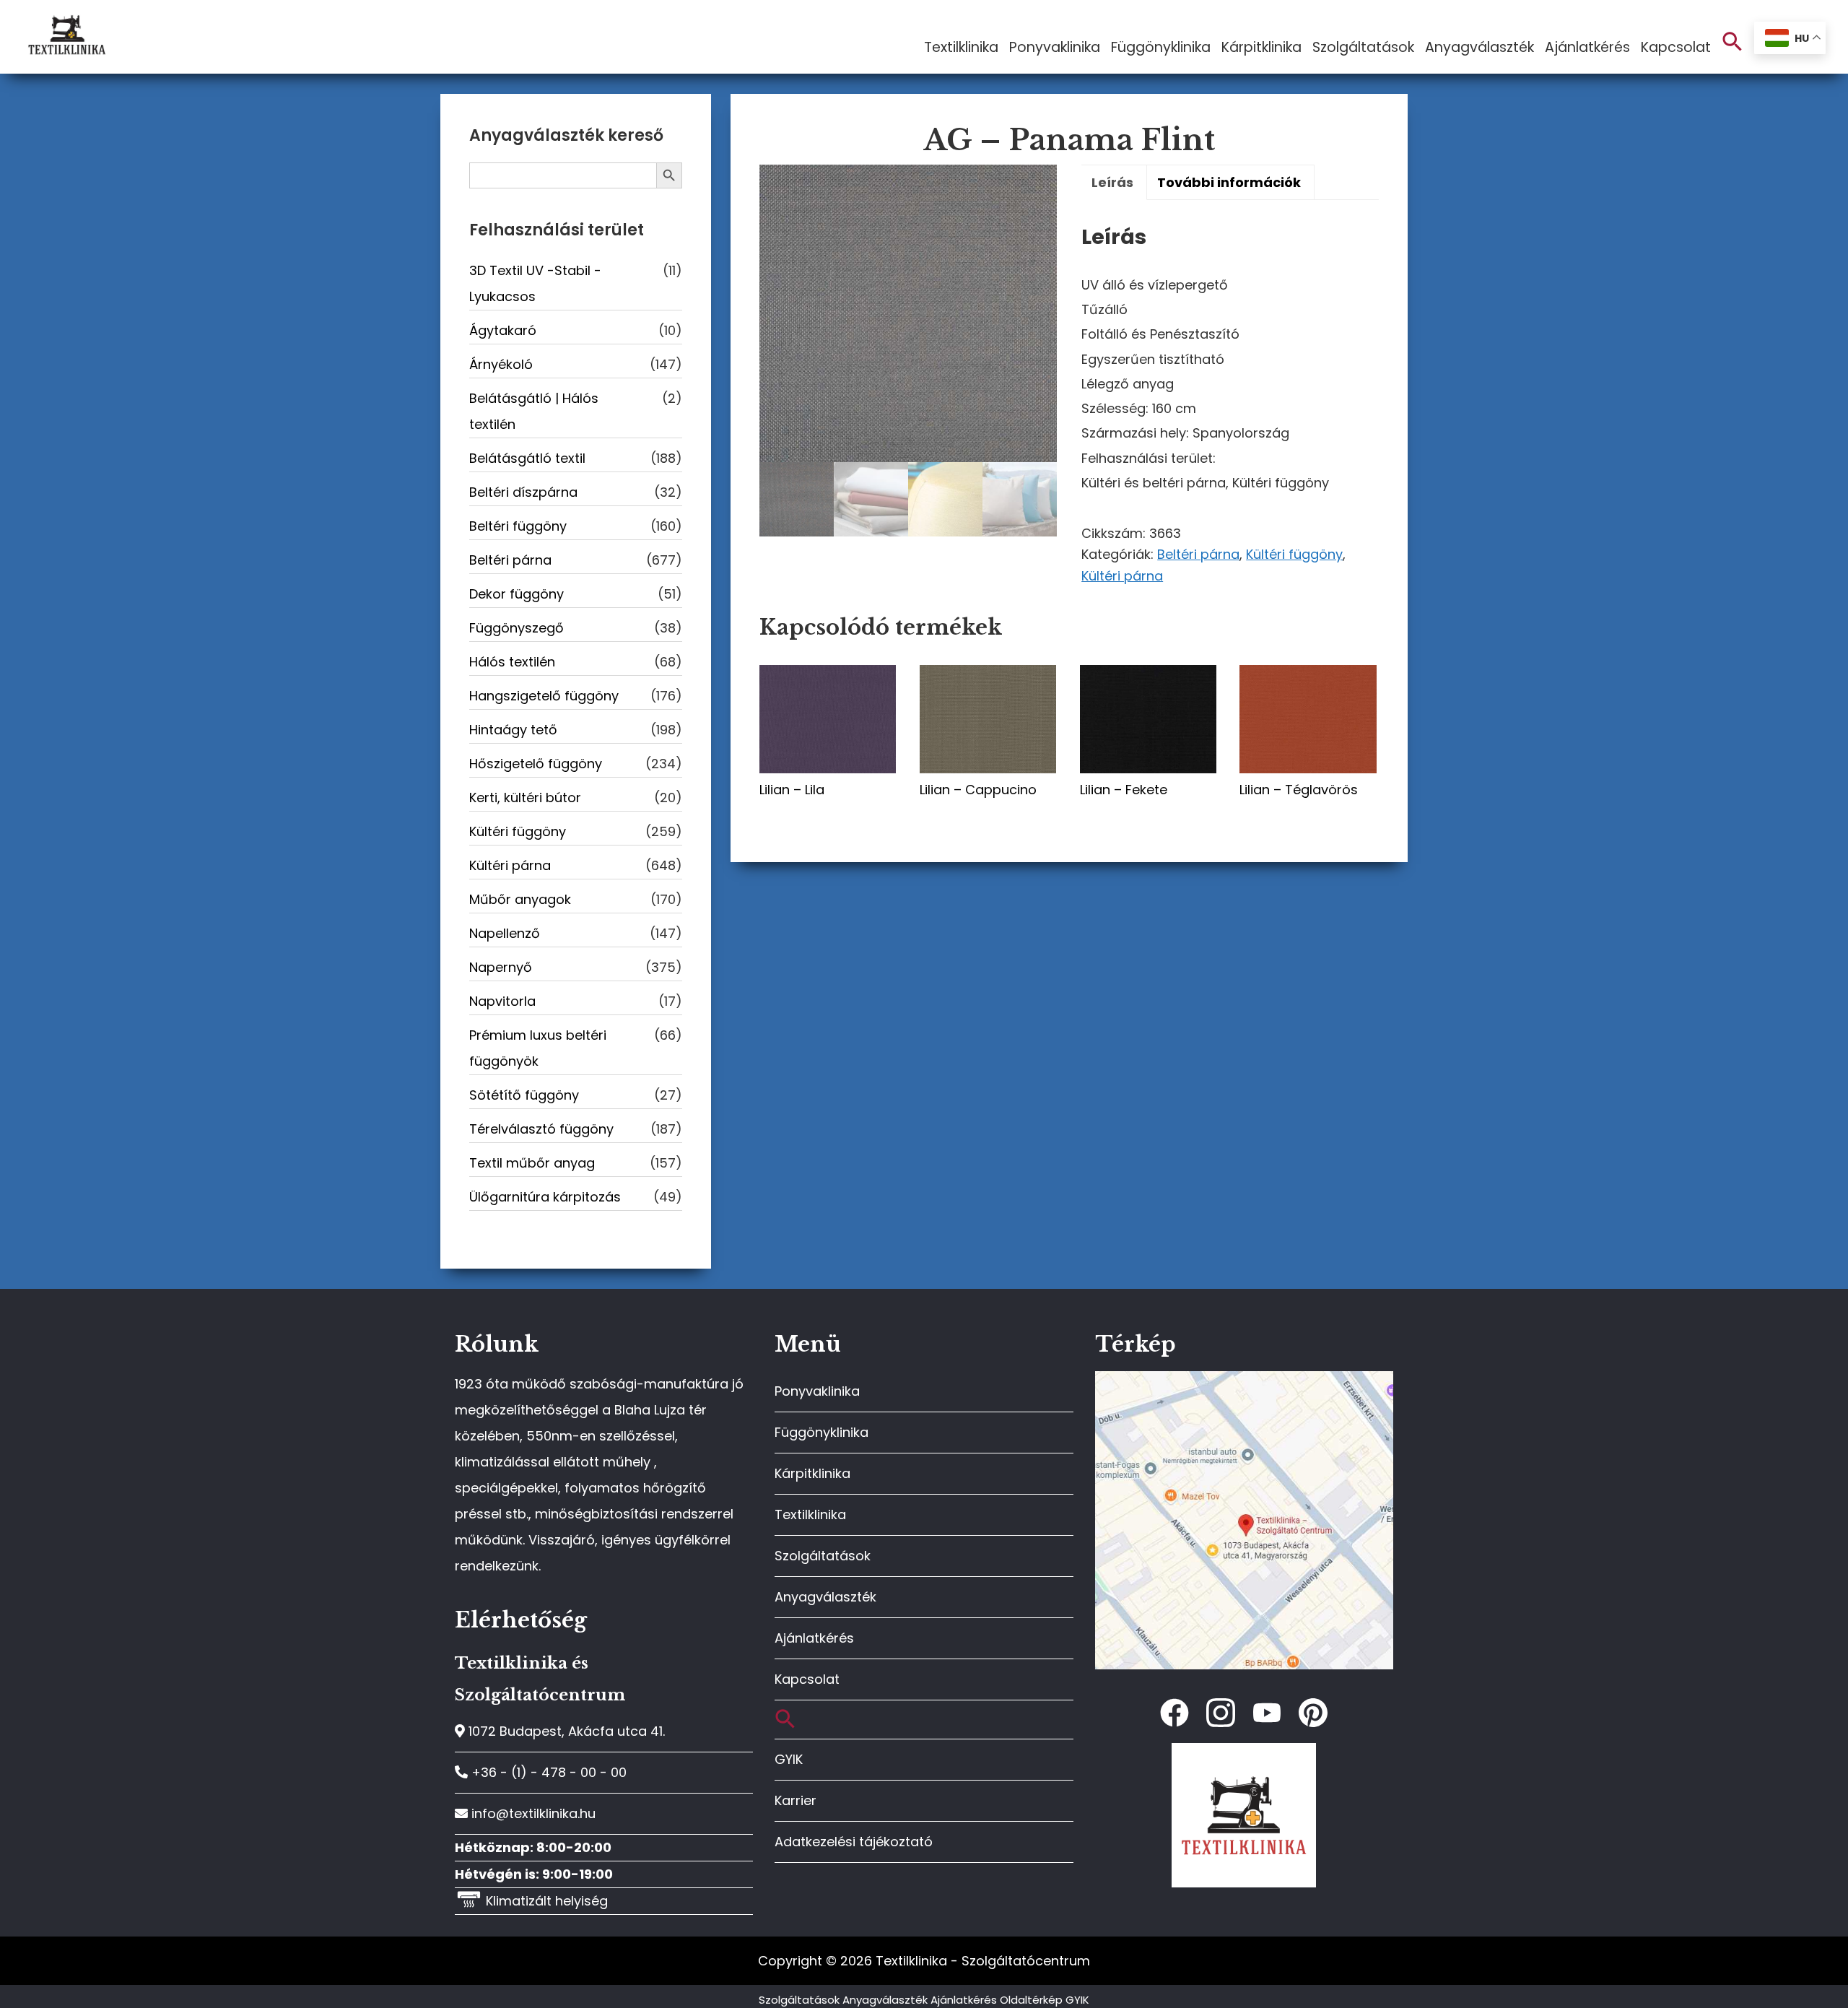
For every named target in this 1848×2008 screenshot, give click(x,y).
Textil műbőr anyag (532, 1163)
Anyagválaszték (825, 1597)
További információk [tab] (1229, 182)
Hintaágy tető (513, 730)
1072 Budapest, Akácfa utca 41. (565, 1731)
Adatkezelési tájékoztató (854, 1842)
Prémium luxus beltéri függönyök (538, 1048)
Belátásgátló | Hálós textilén (534, 411)
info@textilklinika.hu (532, 1813)
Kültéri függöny (1294, 554)
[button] (1732, 42)
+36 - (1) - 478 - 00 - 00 (547, 1772)
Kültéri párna (1122, 576)
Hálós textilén (512, 662)
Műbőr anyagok (520, 899)
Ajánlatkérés (814, 1638)
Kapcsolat (807, 1679)
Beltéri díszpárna (523, 492)
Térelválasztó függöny (541, 1129)
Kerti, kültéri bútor (525, 797)
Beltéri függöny (518, 526)
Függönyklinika (821, 1432)
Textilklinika (810, 1514)
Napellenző (505, 933)
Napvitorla (502, 1001)
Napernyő (501, 967)
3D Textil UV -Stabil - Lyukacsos (535, 283)
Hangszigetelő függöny (544, 696)
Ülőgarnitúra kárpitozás (545, 1197)
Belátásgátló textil (527, 458)
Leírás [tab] (1112, 182)
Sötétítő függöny (524, 1095)
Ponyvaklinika (817, 1391)
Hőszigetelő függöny (536, 764)
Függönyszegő (517, 628)
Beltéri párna (1198, 554)
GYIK (789, 1759)
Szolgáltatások (823, 1556)
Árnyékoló (501, 364)
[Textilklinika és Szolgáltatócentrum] (1244, 1379)
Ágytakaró (503, 330)
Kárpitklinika (812, 1473)
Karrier (796, 1800)
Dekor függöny (517, 594)
